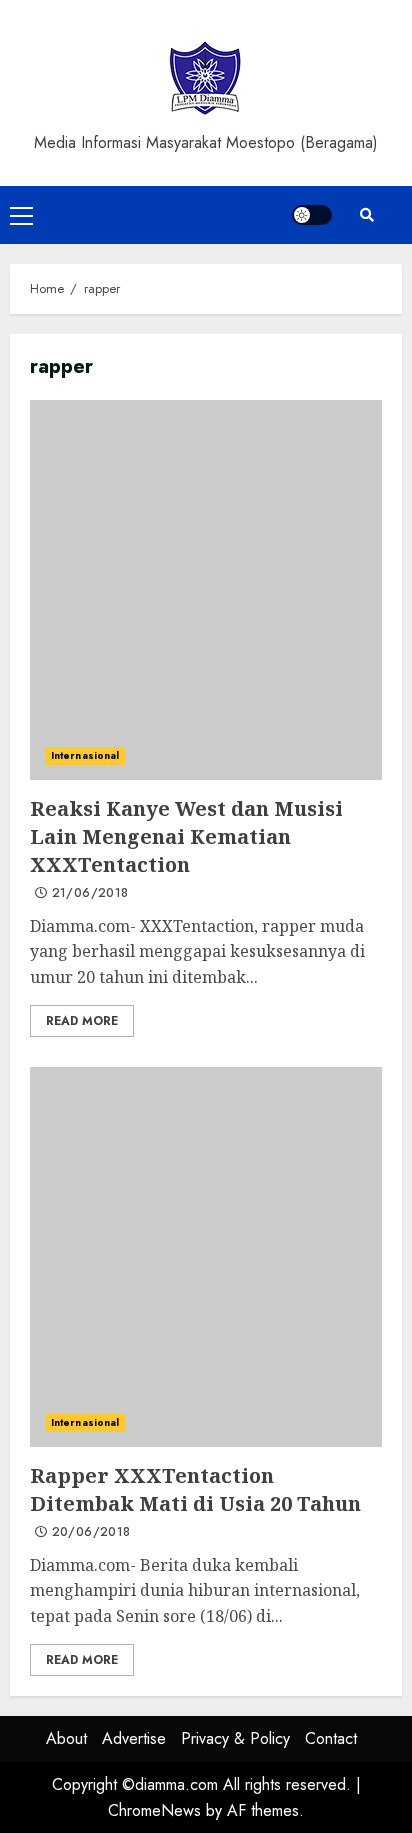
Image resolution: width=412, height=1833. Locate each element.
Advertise (134, 1738)
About (66, 1738)
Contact (331, 1738)
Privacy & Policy (235, 1738)
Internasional (85, 755)
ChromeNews (154, 1810)
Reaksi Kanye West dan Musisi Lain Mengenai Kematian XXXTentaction (206, 590)
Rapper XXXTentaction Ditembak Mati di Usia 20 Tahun (206, 1257)
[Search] (367, 215)
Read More (82, 1021)
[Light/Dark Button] (312, 215)
